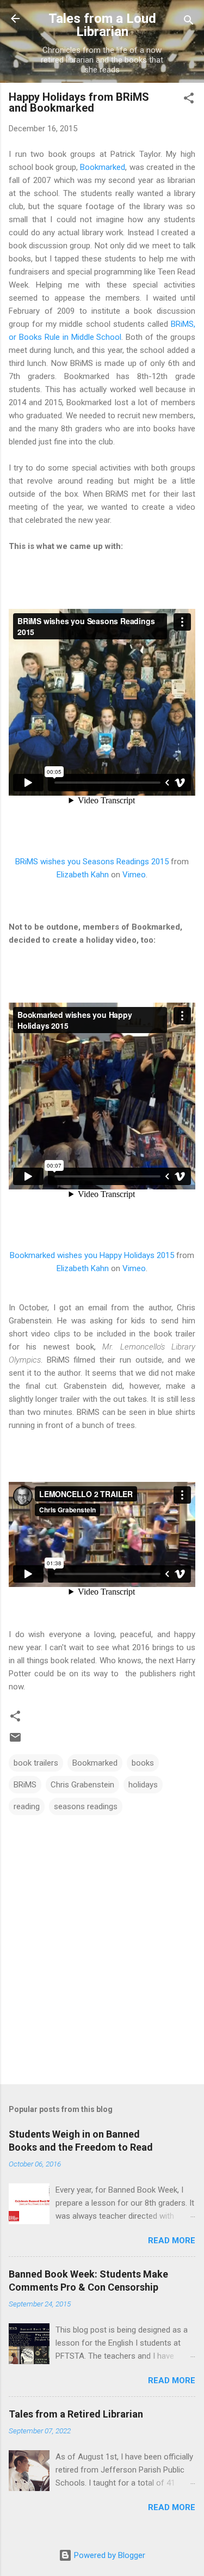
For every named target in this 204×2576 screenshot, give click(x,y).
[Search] (189, 22)
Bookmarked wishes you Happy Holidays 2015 (92, 1255)
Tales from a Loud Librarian (102, 25)
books (143, 1763)
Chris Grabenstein (82, 1785)
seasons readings (86, 1806)
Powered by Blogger (109, 2555)
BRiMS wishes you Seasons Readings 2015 (92, 862)
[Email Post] (15, 1741)
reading (27, 1806)
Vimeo (134, 875)
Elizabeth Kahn (83, 875)
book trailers (36, 1763)
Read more (172, 2241)
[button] (189, 100)
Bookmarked (103, 167)
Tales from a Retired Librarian (76, 2414)
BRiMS (25, 1785)
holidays (143, 1785)
